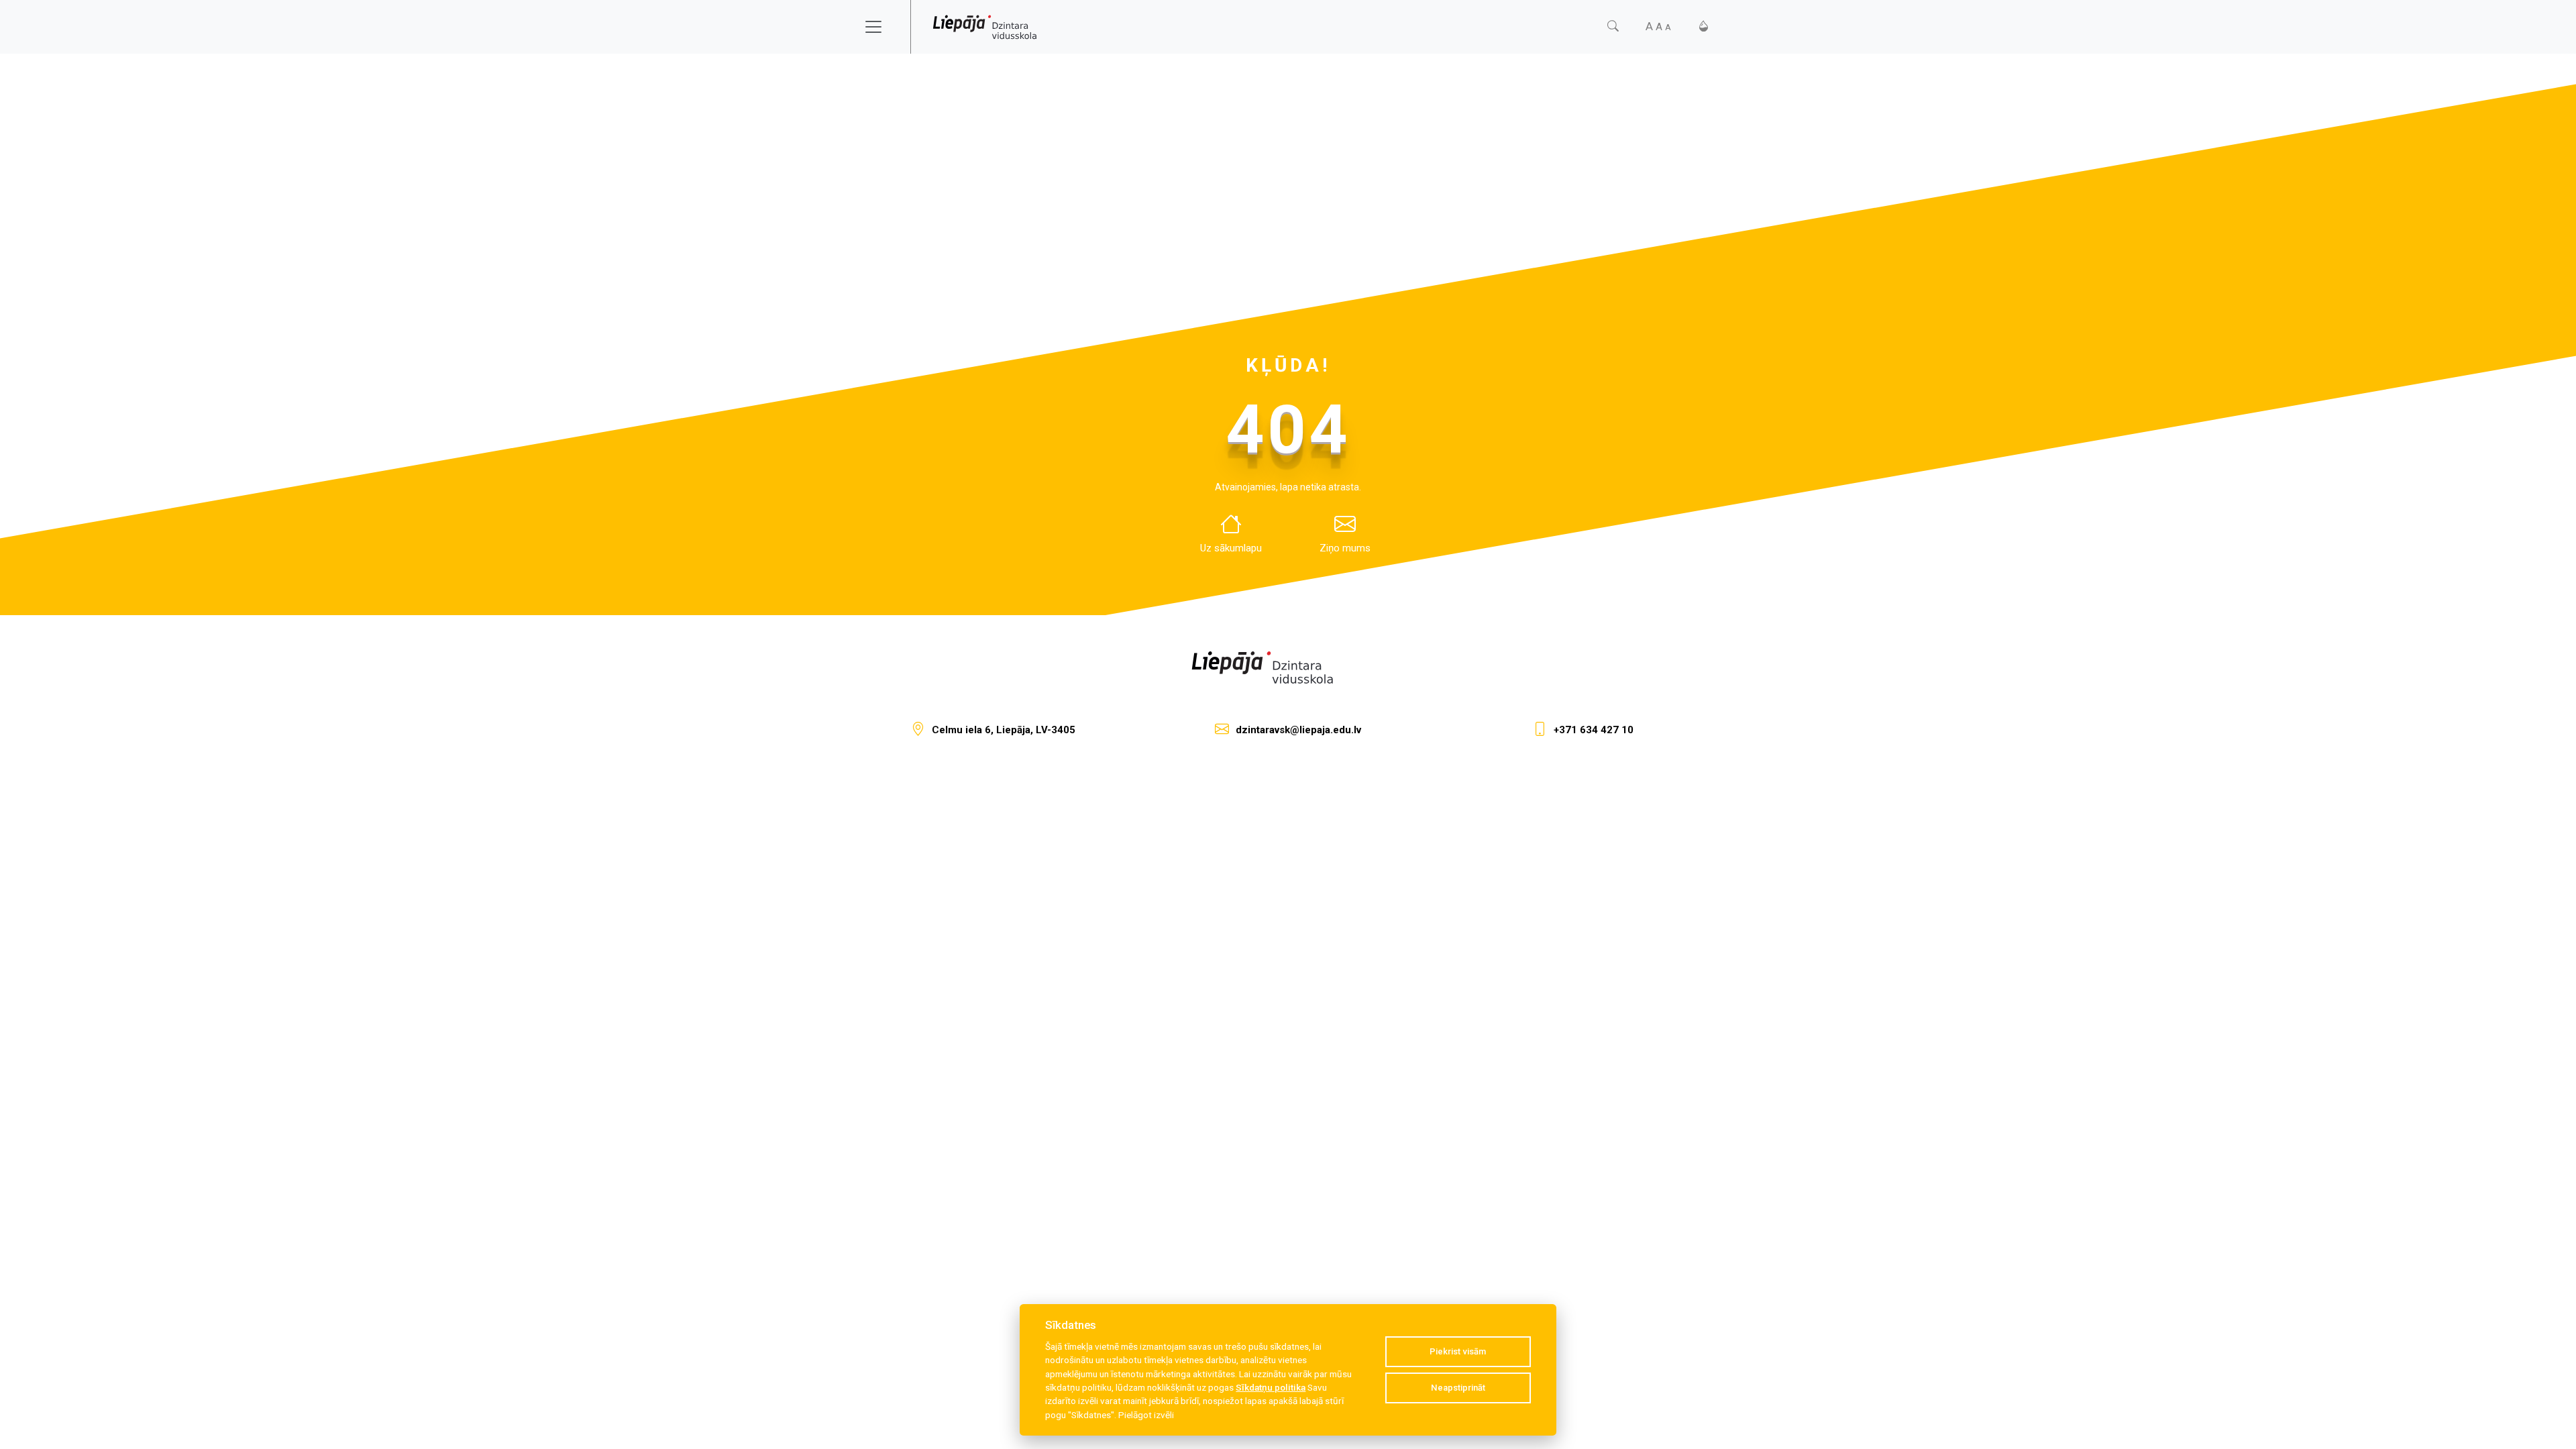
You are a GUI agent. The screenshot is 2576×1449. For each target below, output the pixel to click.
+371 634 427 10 (1594, 730)
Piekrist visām (1458, 1351)
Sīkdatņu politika (1271, 1387)
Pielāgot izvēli (1146, 1415)
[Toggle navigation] (882, 27)
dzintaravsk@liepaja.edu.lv (1298, 730)
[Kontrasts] (1704, 26)
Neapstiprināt (1458, 1388)
